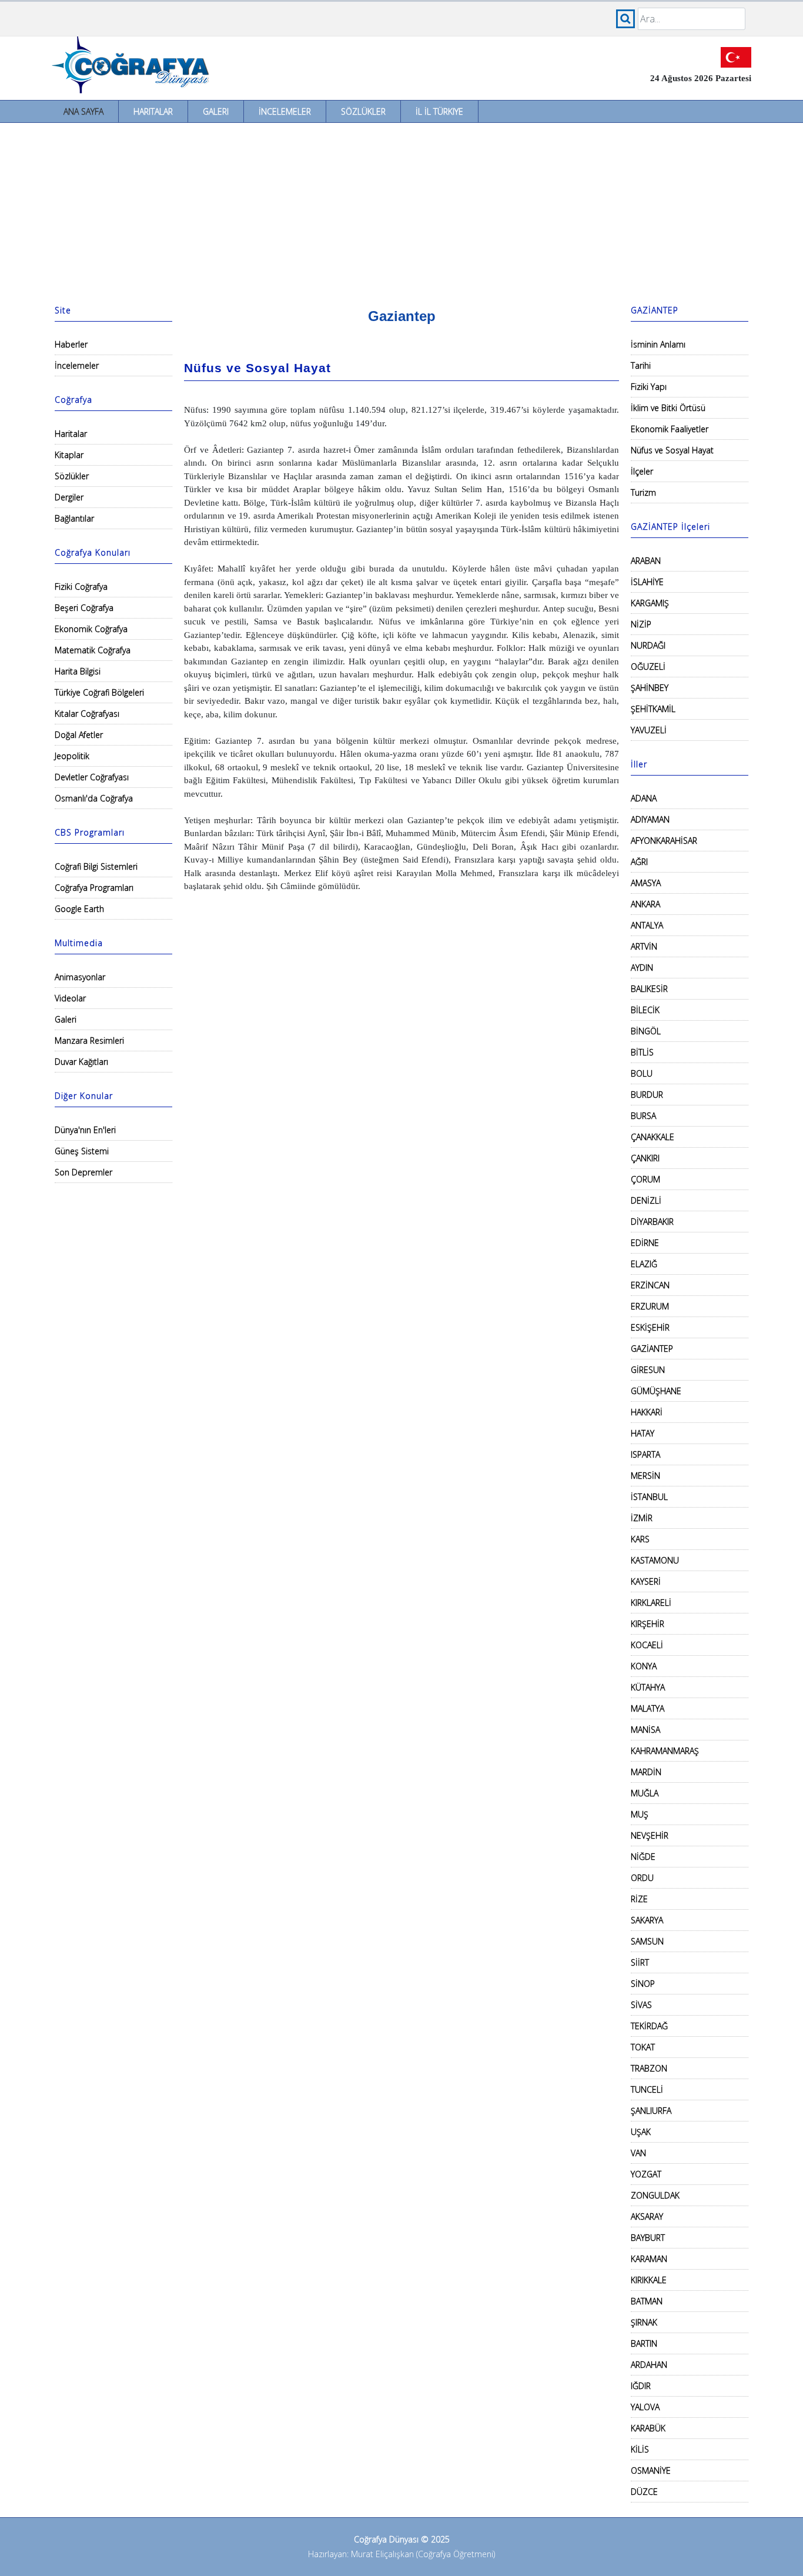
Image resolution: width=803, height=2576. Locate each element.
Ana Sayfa (83, 111)
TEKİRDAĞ (649, 2026)
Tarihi (641, 365)
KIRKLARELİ (651, 1603)
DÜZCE (644, 2492)
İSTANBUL (649, 1497)
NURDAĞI (648, 645)
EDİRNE (645, 1243)
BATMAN (647, 2301)
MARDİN (646, 1772)
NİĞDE (643, 1857)
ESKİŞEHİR (650, 1327)
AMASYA (646, 883)
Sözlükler (363, 111)
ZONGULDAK (655, 2195)
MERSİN (645, 1476)
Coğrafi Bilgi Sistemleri (96, 866)
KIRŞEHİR (648, 1624)
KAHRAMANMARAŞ (665, 1751)
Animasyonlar (80, 977)
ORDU (642, 1878)
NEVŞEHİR (650, 1835)
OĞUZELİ (648, 666)
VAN (638, 2153)
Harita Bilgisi (78, 671)
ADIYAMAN (650, 819)
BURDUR (647, 1095)
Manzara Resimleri (89, 1040)
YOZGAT (646, 2174)
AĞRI (639, 862)
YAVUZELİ (649, 730)
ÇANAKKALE (653, 1137)
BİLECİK (645, 1010)
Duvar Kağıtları (81, 1062)
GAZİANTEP (652, 1349)
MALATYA (648, 1708)
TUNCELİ (647, 2089)
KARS (640, 1539)
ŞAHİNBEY (650, 688)
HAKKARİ (647, 1412)
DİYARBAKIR (652, 1222)
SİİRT (640, 1962)
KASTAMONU (655, 1560)
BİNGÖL (646, 1031)
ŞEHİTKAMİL (653, 709)
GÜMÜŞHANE (656, 1391)
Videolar (70, 998)
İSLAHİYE (647, 582)
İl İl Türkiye (439, 111)
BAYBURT (648, 2238)
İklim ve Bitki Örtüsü (668, 408)
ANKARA (645, 904)
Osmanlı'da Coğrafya (94, 798)
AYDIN (642, 968)
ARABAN (646, 561)
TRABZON (649, 2068)
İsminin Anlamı (658, 344)
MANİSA (645, 1730)
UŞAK (641, 2132)
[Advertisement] (401, 211)
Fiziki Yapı (649, 387)
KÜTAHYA (648, 1687)
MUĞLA (645, 1793)
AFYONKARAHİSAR (664, 841)
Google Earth (79, 909)
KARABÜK (648, 2428)
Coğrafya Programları (94, 888)
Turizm (643, 492)
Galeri (216, 111)
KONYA (644, 1666)
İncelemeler (285, 111)
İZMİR (642, 1518)
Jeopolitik (72, 756)
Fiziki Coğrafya (81, 587)
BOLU (642, 1073)
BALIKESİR (649, 989)
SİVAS (641, 2005)
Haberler (71, 344)
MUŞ (640, 1814)
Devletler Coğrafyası (92, 777)
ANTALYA (647, 925)
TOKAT (643, 2047)
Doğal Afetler (79, 735)
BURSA (643, 1116)
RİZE (639, 1899)
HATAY (643, 1433)
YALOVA (645, 2407)
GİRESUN (648, 1370)
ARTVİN (644, 946)
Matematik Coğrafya (93, 650)
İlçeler (642, 471)
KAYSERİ (646, 1581)
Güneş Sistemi (82, 1151)
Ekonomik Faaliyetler (670, 429)
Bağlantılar (74, 518)
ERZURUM (650, 1306)
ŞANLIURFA (651, 2111)
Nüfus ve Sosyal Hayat (672, 450)
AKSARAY (647, 2216)
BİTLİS (642, 1052)
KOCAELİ (647, 1645)
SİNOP (643, 1984)
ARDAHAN (649, 2365)
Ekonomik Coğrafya (91, 629)
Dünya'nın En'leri (85, 1130)
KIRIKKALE (649, 2280)
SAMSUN (647, 1941)
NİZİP (641, 624)
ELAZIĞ (644, 1264)
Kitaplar (69, 455)
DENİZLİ (646, 1200)
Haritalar (153, 111)
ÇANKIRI (645, 1158)
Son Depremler (83, 1172)
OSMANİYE (651, 2470)
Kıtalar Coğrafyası (87, 714)
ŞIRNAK (644, 2322)
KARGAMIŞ (650, 603)
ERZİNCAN (650, 1285)
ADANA (644, 798)
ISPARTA (645, 1454)
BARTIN (644, 2343)
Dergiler (69, 497)
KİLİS (640, 2449)
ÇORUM (645, 1179)
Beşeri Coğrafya (84, 608)
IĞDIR (641, 2386)
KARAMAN (649, 2259)
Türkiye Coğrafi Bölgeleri (99, 692)
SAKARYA (647, 1920)
